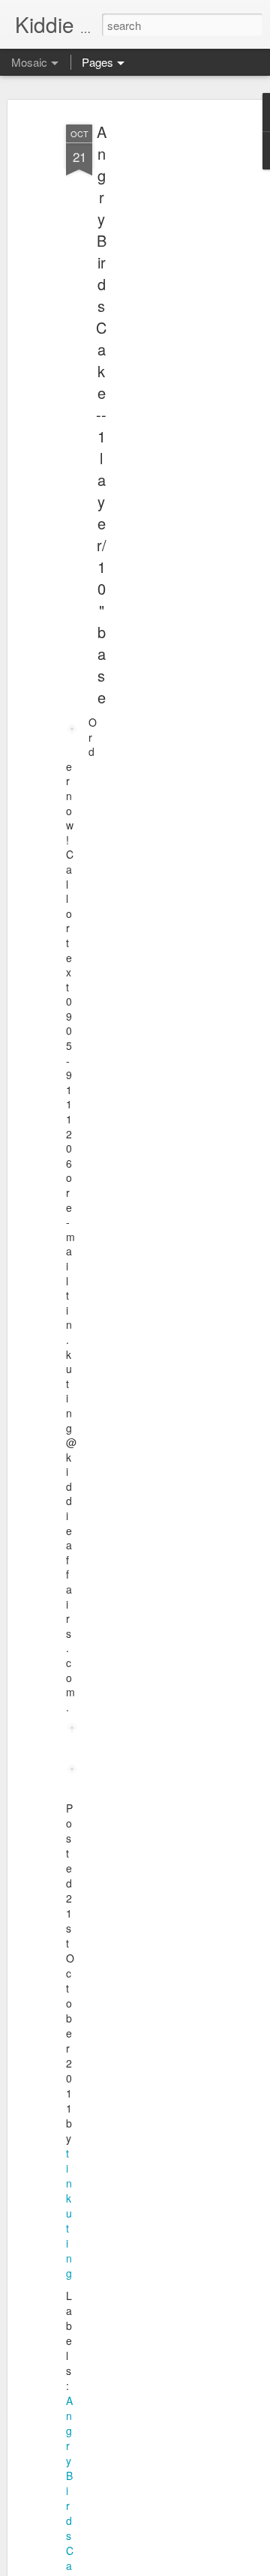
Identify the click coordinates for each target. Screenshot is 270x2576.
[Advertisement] (148, 353)
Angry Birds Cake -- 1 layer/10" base (101, 414)
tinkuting (69, 2213)
